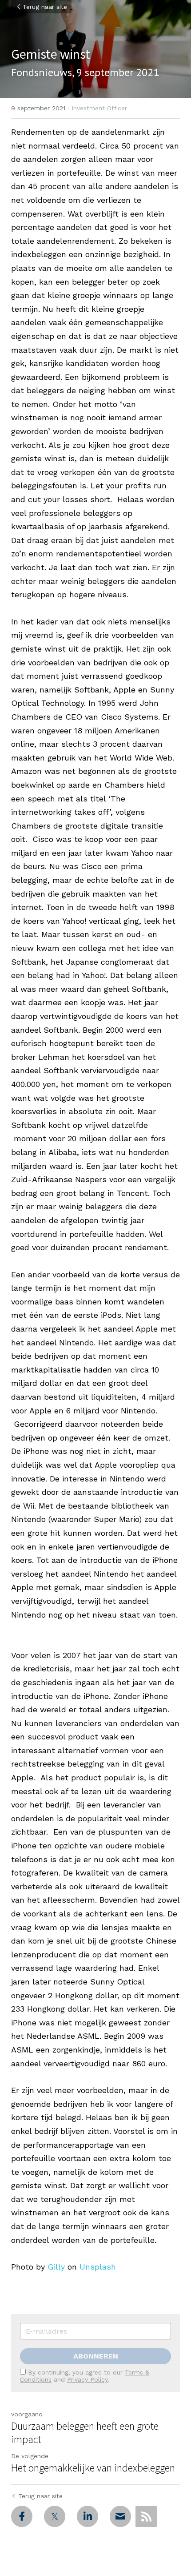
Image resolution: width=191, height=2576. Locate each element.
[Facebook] (22, 2516)
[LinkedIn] (88, 2516)
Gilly (56, 2267)
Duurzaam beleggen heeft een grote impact (85, 2433)
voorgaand (27, 2414)
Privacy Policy (88, 2379)
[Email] (120, 2516)
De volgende (30, 2456)
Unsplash (98, 2267)
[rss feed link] (146, 2516)
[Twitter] (55, 2516)
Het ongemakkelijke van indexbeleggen (93, 2468)
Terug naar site (45, 7)
